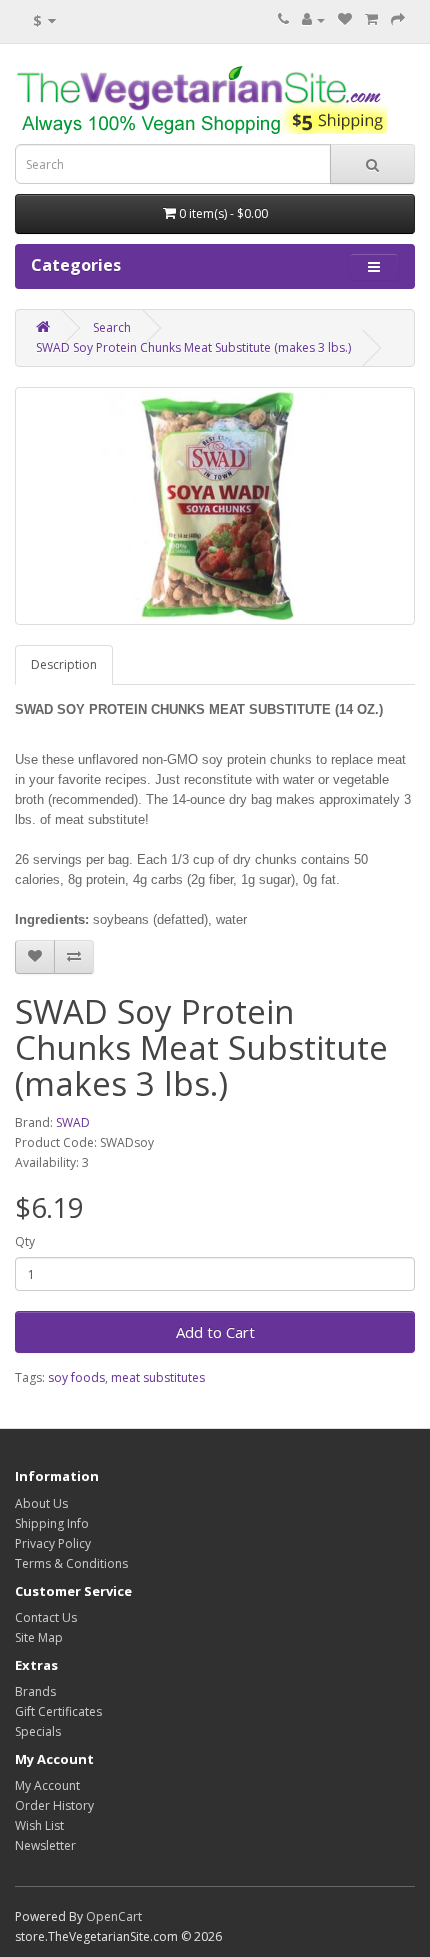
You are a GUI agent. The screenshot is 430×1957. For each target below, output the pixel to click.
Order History (54, 1805)
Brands (35, 1691)
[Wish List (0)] (345, 19)
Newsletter (45, 1845)
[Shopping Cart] (371, 19)
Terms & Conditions (71, 1563)
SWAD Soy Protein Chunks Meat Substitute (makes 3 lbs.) (193, 347)
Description (64, 664)
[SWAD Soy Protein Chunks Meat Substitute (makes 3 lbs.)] (215, 506)
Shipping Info (52, 1523)
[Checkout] (398, 19)
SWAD (73, 1122)
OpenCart (114, 1916)
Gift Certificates (58, 1711)
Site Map (39, 1637)
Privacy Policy (53, 1543)
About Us (41, 1503)
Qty (25, 1241)
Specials (38, 1731)
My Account (47, 1785)
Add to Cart (215, 1332)
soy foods (76, 1377)
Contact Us (46, 1617)
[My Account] (313, 19)
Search (112, 327)
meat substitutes (158, 1377)
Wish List (39, 1825)
